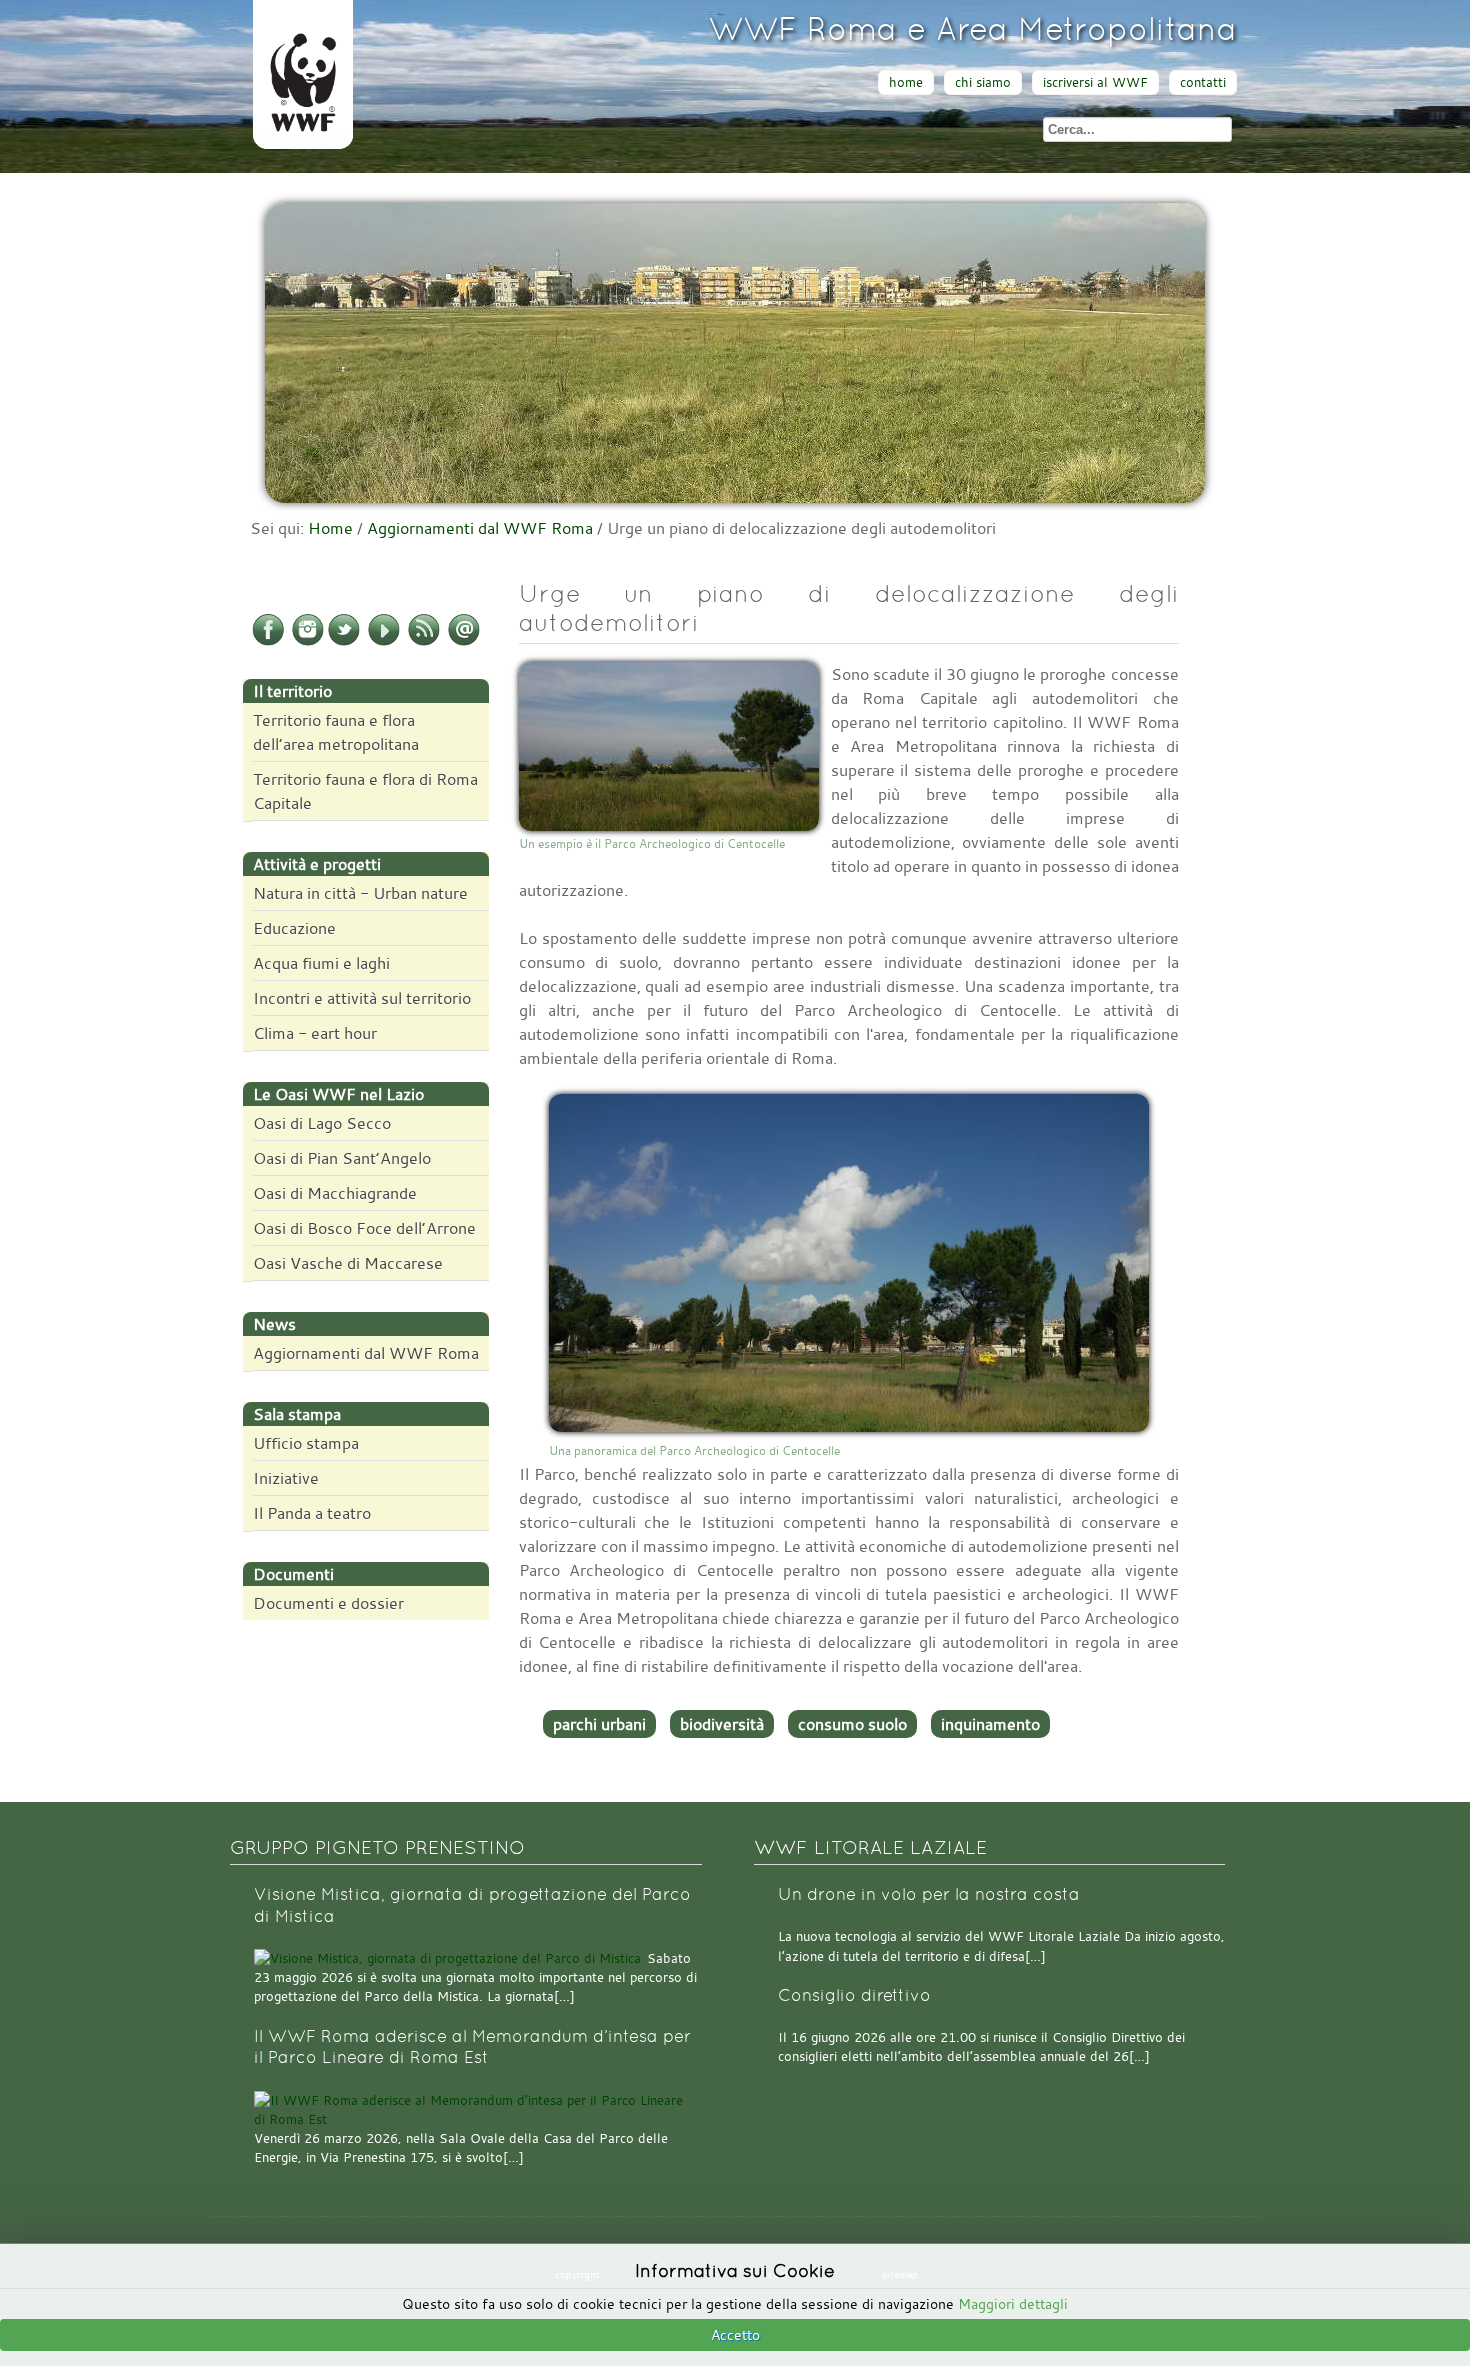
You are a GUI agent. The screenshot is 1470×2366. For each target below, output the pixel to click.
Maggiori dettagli (1013, 2303)
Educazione (294, 928)
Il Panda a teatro (312, 1513)
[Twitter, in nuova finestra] (344, 642)
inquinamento (990, 1724)
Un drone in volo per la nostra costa (929, 1894)
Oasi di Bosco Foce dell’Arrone (364, 1228)
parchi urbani (599, 1724)
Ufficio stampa (306, 1443)
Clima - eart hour (315, 1033)
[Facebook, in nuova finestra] (268, 642)
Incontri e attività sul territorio (362, 998)
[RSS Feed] (424, 642)
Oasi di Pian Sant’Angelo (342, 1158)
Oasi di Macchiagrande (335, 1193)
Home (330, 528)
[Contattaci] (464, 642)
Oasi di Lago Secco (322, 1123)
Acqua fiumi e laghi (321, 963)
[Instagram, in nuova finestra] (308, 642)
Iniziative (286, 1478)
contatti (1203, 82)
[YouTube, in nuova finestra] (384, 642)
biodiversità (722, 1724)
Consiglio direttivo (854, 1995)
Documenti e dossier (328, 1603)
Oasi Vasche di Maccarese (348, 1263)
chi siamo (983, 82)
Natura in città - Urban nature (360, 893)
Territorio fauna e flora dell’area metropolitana (336, 732)
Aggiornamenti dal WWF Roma (480, 528)
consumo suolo (852, 1724)
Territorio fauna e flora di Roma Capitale (365, 791)
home (906, 82)
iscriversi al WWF (1095, 82)
